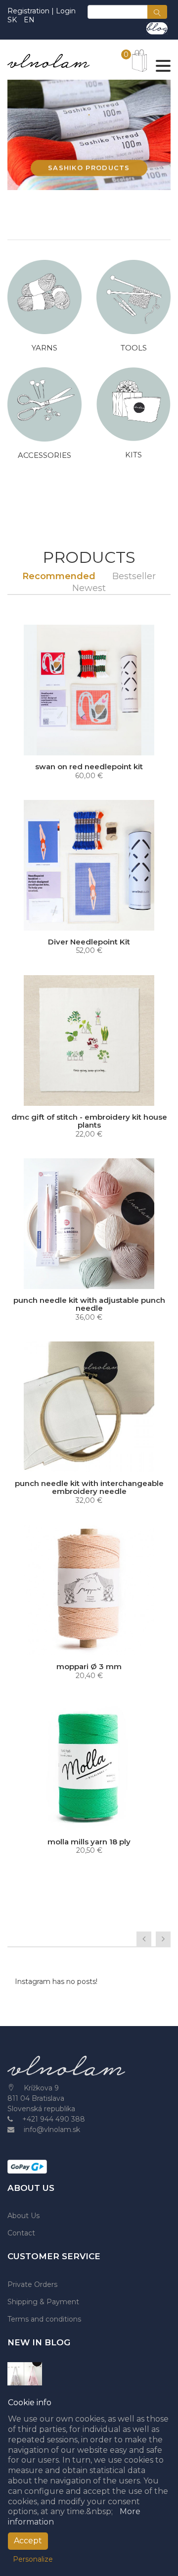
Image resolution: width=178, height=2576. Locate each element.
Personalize (33, 2559)
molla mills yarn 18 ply (89, 1842)
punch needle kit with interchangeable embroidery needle (89, 1487)
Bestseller (134, 576)
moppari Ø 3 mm (89, 1666)
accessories (44, 455)
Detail (92, 1280)
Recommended (59, 576)
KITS (133, 455)
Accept (28, 2541)
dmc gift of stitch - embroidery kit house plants (89, 1121)
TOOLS (134, 348)
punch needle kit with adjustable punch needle (89, 1304)
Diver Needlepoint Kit (89, 942)
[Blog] (157, 28)
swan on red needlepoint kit (89, 767)
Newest (89, 588)
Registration (29, 11)
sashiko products (89, 167)
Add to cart (92, 746)
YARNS (44, 348)
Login (66, 11)
